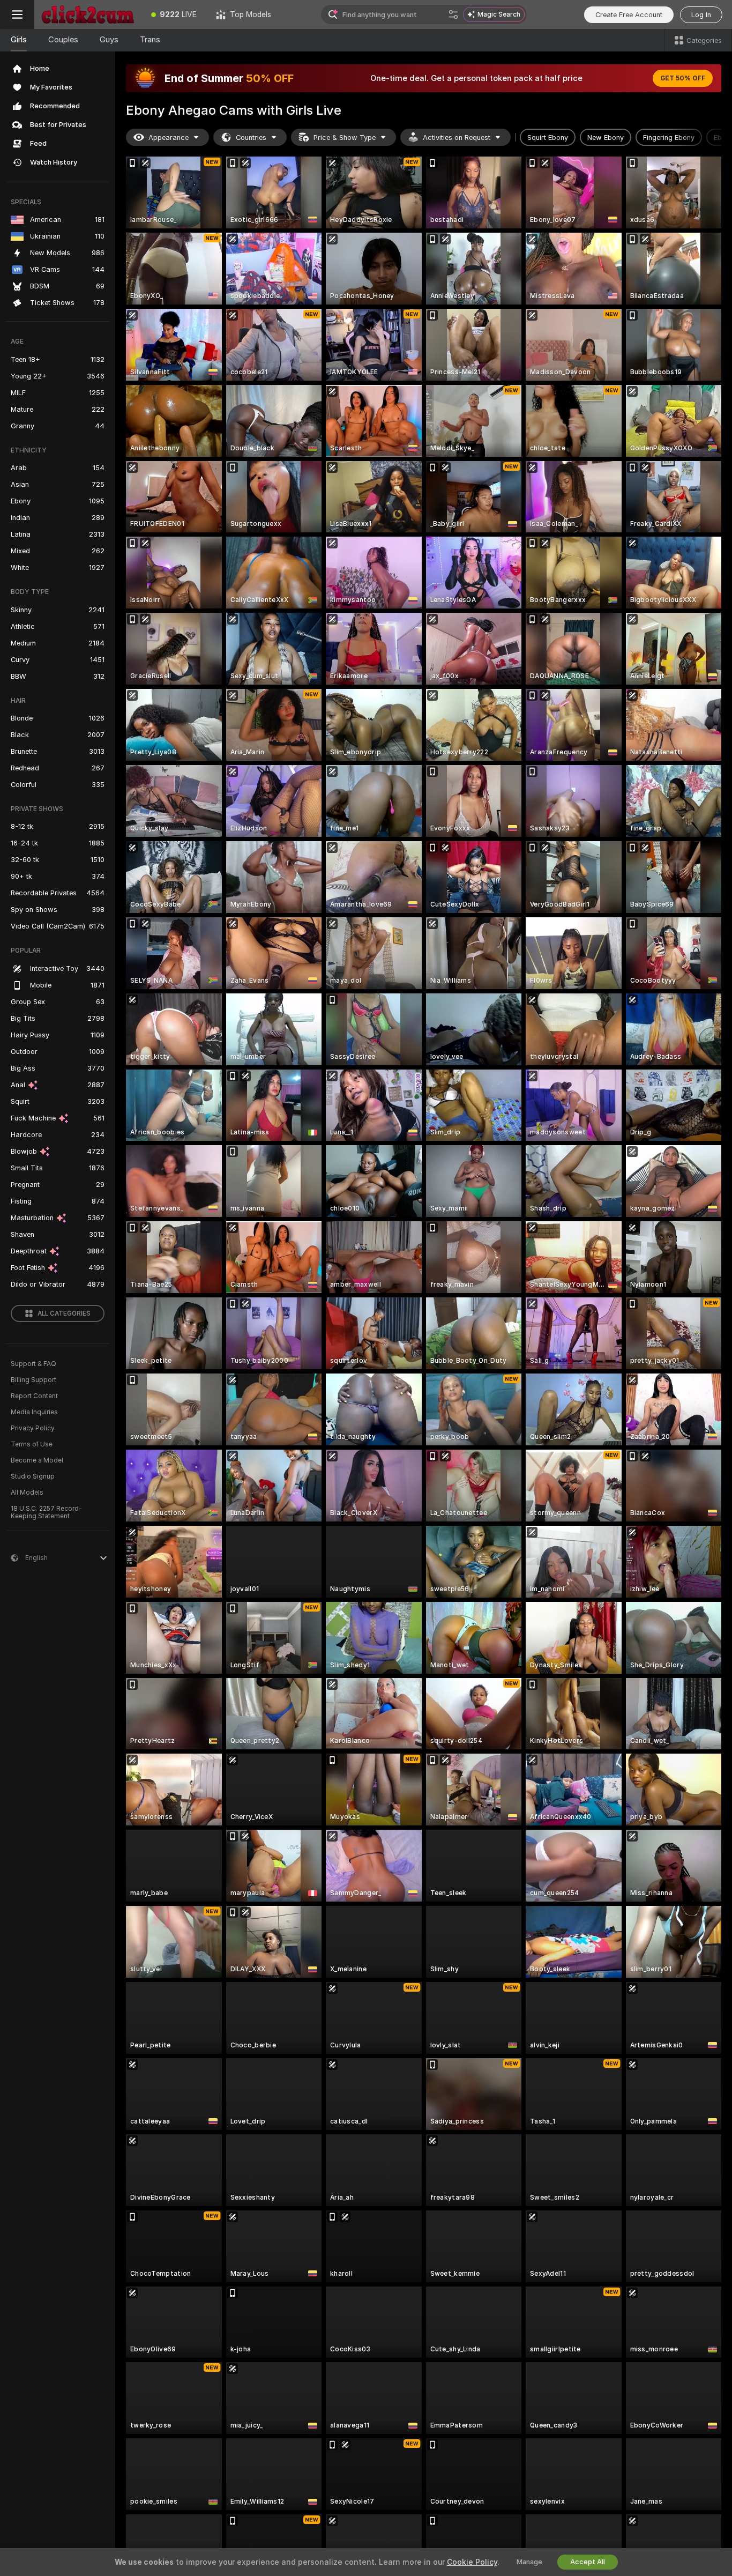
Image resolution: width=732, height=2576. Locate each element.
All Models (27, 1493)
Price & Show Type (345, 138)
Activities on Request (457, 138)
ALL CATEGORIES (64, 1313)
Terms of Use (32, 1444)
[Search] (453, 14)
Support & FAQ (33, 1364)
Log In (701, 15)
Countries (251, 138)
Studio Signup (33, 1476)
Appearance (169, 138)
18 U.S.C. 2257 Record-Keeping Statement (46, 1512)
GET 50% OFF (683, 78)
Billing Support (33, 1380)
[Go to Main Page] (88, 14)
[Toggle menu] (17, 14)
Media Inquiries (34, 1412)
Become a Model (37, 1460)
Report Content (34, 1396)
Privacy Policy (33, 1428)
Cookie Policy (472, 2562)
